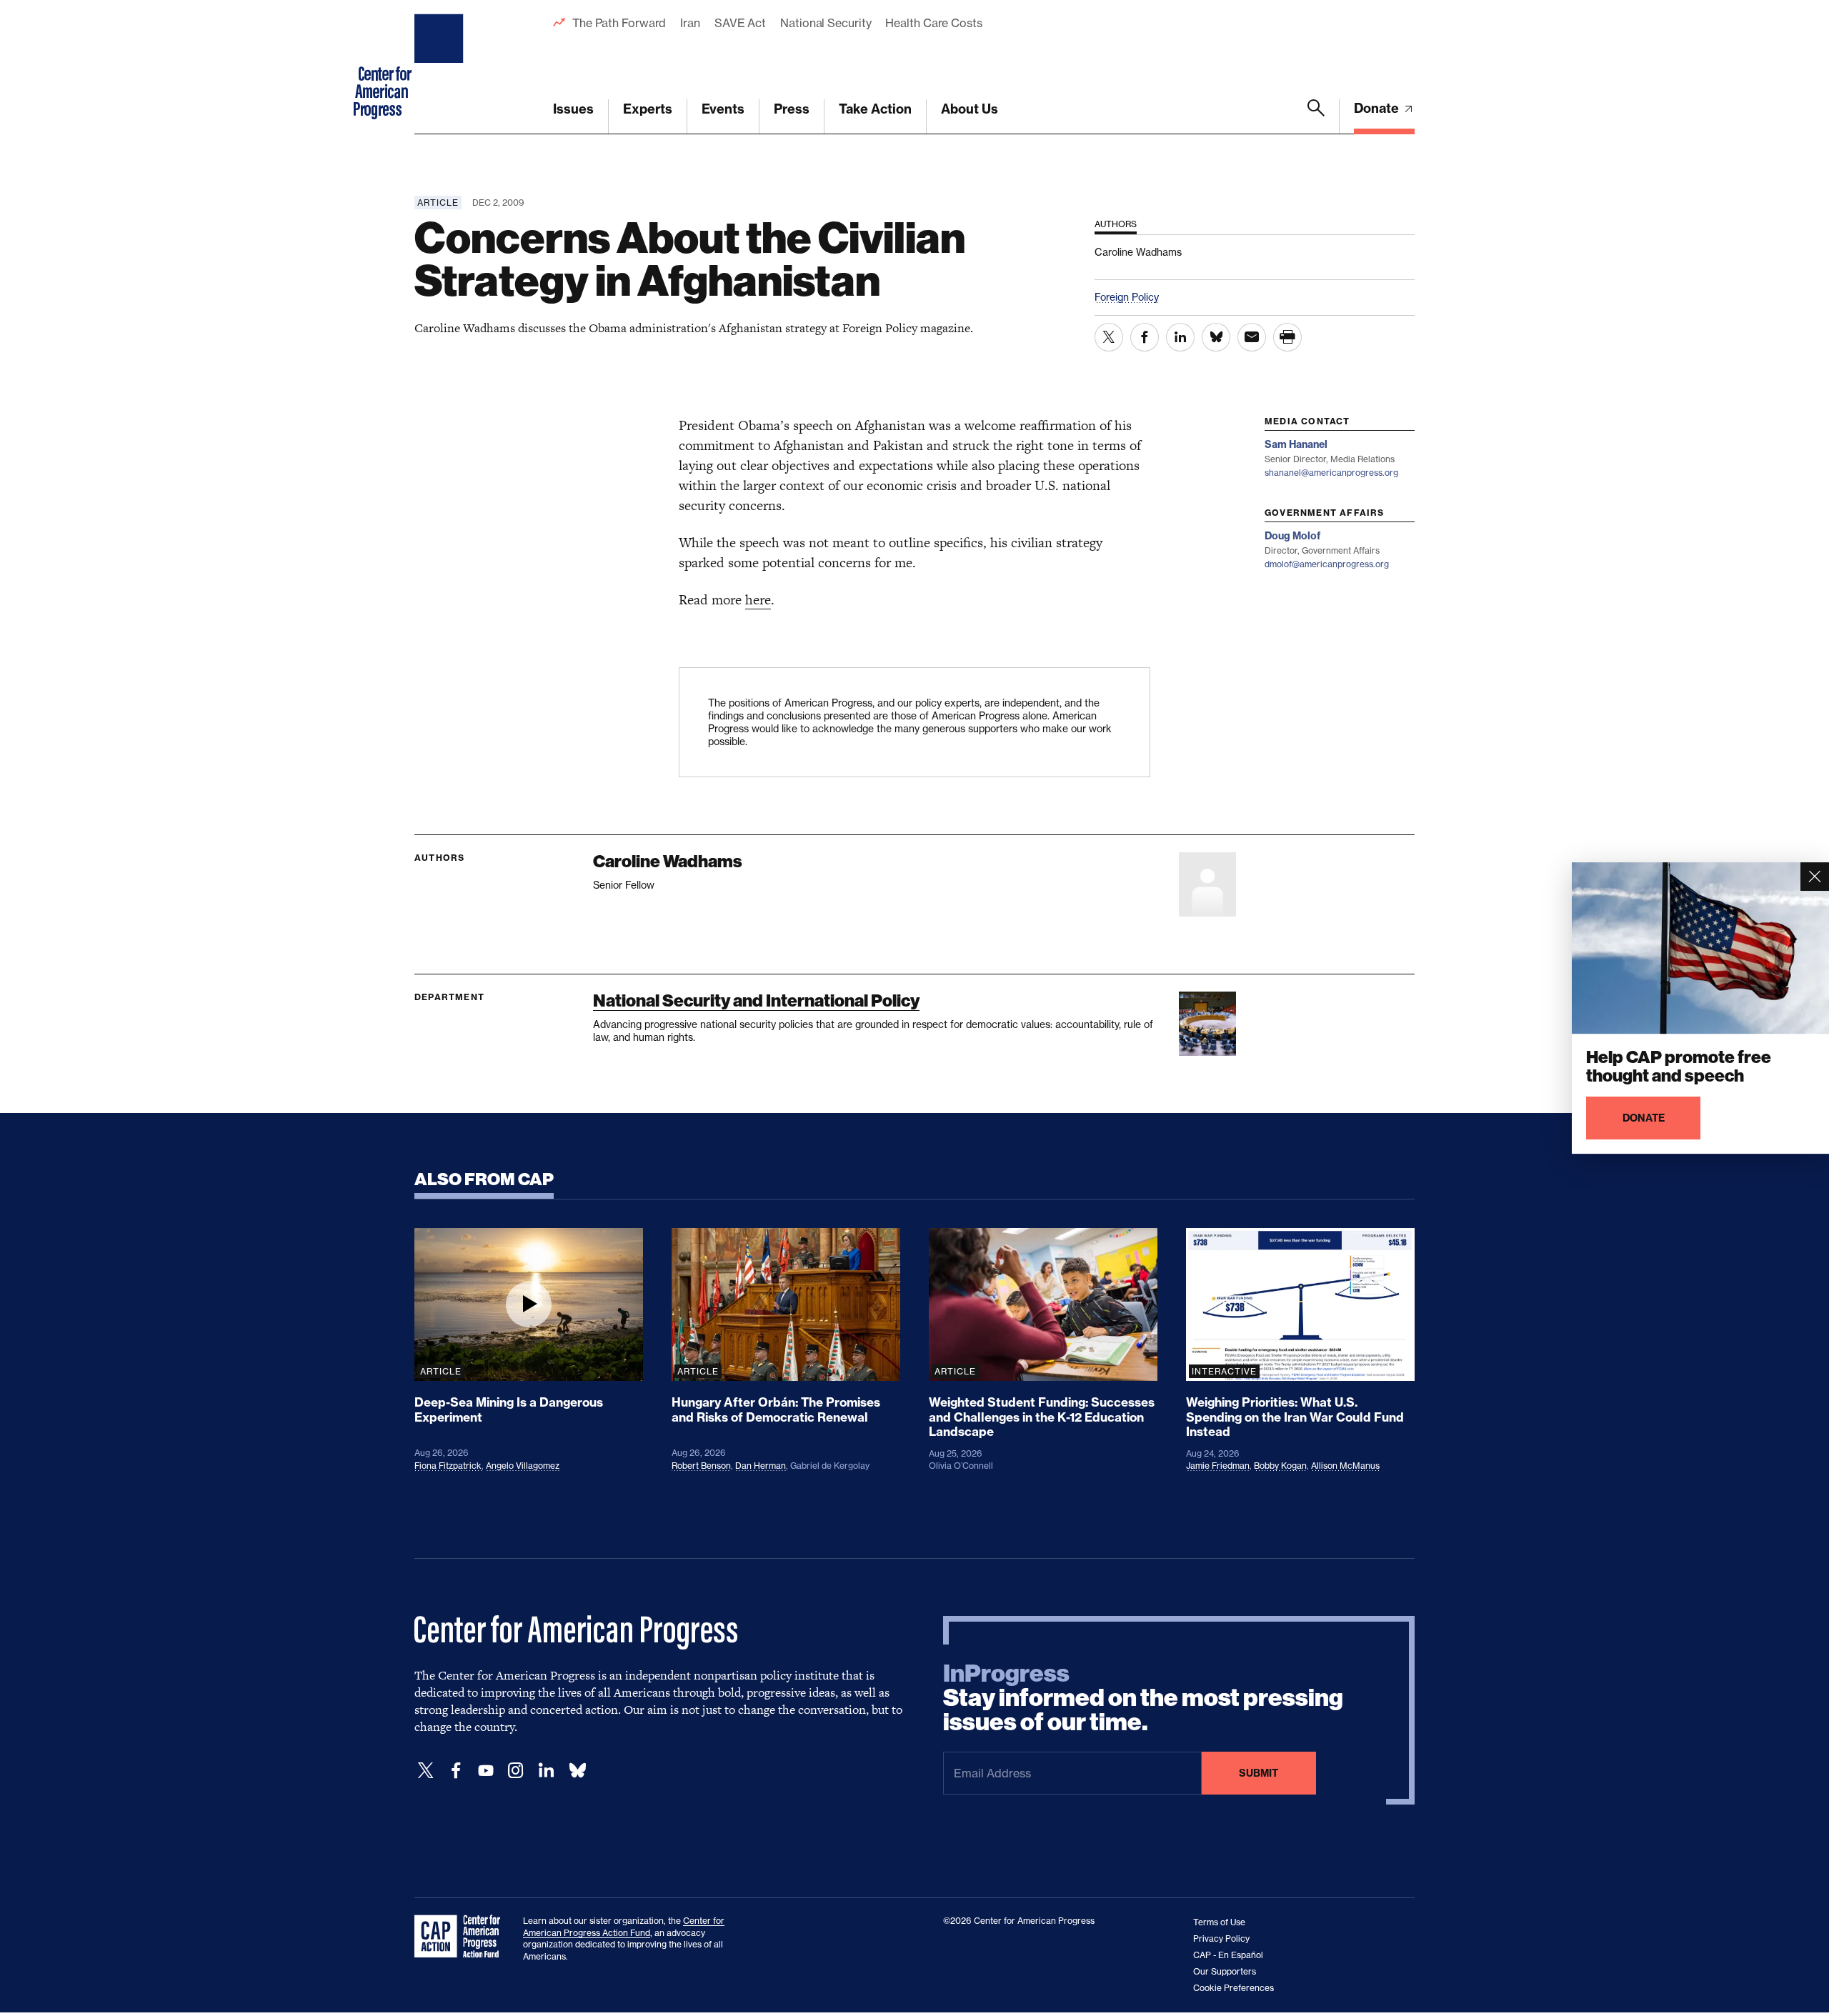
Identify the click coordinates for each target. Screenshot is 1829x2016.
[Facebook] (456, 1771)
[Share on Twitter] (1109, 337)
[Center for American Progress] (441, 67)
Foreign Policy (1127, 297)
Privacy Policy (1221, 1938)
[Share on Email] (1252, 337)
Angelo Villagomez (523, 1466)
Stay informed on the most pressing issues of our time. (1143, 1698)
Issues (573, 109)
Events (723, 109)
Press (792, 109)
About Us (970, 109)
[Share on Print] (1287, 337)
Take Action (875, 109)
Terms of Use (1219, 1922)
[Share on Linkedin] (1180, 337)
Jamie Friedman (1218, 1466)
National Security (826, 23)
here (758, 600)
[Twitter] (426, 1771)
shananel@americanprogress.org (1331, 473)
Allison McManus (1345, 1466)
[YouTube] (486, 1771)
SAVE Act (740, 23)
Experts (648, 109)
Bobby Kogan (1280, 1466)
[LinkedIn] (546, 1771)
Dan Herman (761, 1466)
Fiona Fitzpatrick (448, 1466)
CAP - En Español (1228, 1955)
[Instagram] (516, 1771)
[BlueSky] (577, 1771)
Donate (1378, 108)
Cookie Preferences (1234, 1988)
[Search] (1316, 116)
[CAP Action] (462, 1937)
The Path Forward (619, 23)
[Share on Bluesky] (1216, 337)
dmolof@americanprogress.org (1327, 564)
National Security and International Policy (756, 1000)
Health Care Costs (933, 23)
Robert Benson (701, 1466)
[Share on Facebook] (1145, 337)
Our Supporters (1225, 1971)
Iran (690, 23)
